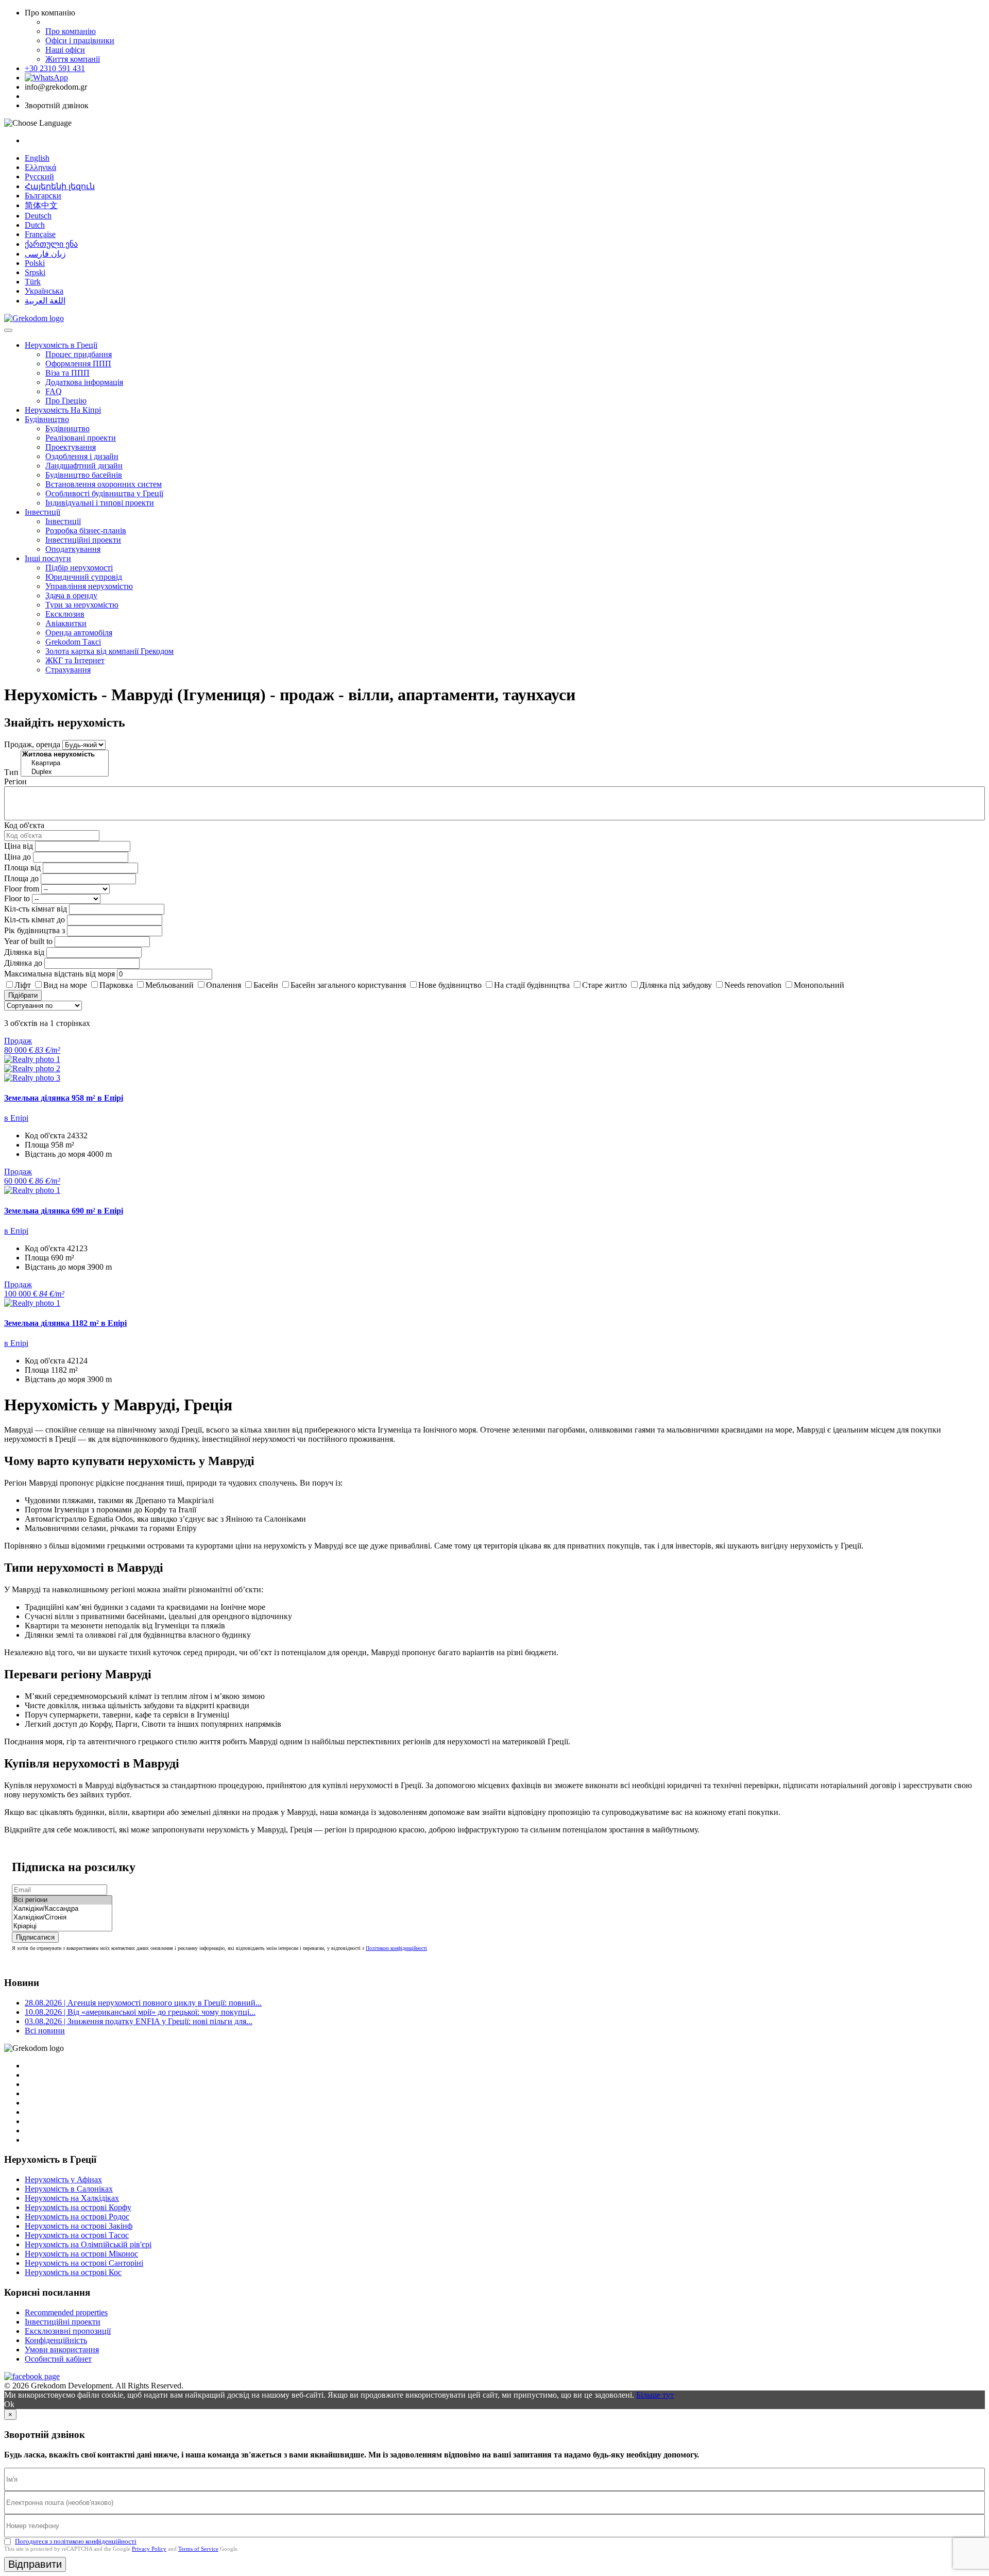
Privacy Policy (149, 2549)
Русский (39, 176)
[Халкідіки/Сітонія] (62, 1918)
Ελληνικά (40, 167)
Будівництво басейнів (84, 475)
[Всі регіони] (62, 1900)
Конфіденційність (56, 2340)
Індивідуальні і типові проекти (100, 503)
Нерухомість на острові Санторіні (84, 2263)
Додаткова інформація (84, 382)
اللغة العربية (45, 301)
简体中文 (41, 205)
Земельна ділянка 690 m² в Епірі (64, 1211)
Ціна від (19, 846)
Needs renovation (753, 985)
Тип (11, 772)
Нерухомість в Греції (61, 345)
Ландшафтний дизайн (84, 466)
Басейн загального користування (348, 985)
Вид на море (65, 985)
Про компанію (71, 31)
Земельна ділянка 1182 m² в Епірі (65, 1323)
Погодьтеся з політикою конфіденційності (76, 2541)
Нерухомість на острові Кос (73, 2272)
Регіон (15, 781)
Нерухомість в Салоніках (69, 2189)
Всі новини (45, 2031)
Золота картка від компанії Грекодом (109, 651)
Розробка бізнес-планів (86, 531)
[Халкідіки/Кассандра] (62, 1909)
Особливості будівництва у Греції (104, 493)
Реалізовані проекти (81, 438)
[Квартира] (65, 763)
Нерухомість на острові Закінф (79, 2226)
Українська (44, 291)
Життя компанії (73, 59)
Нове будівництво (450, 985)
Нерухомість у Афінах (63, 2179)
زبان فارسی (45, 254)
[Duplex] (65, 772)
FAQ (54, 391)
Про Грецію (66, 401)
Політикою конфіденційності (396, 1948)
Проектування (71, 447)
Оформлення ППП (78, 364)
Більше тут (655, 2395)
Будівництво (47, 419)
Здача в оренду (71, 595)
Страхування (68, 670)
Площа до (21, 878)
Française (40, 234)
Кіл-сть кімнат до (35, 920)
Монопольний (819, 985)
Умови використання (62, 2350)
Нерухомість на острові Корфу (78, 2207)
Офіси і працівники (80, 40)
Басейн (266, 985)
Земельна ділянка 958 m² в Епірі (64, 1098)
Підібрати (23, 995)
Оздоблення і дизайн (82, 456)
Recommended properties (66, 2312)
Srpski (35, 272)
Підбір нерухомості (79, 568)
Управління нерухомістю (89, 586)
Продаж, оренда (32, 744)
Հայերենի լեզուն (60, 186)
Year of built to (28, 941)
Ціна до (18, 857)
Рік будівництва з (35, 930)
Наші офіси (65, 50)
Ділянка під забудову (676, 985)
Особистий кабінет (58, 2359)
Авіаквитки (66, 623)
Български (43, 196)
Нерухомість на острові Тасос (77, 2235)
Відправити (35, 2564)
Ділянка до (23, 963)
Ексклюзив (65, 614)
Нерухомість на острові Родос (77, 2217)
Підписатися (35, 1937)
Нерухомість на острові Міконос (81, 2254)
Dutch (35, 225)
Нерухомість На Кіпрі (63, 410)
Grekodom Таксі (73, 642)
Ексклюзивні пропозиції (68, 2331)
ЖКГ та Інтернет (75, 660)
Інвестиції (42, 512)
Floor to (17, 898)
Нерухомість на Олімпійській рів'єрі (88, 2244)
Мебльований (169, 985)
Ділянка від (24, 952)
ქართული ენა (51, 244)
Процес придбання (79, 354)
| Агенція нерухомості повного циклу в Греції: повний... (143, 2003)
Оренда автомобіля (79, 633)
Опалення (224, 985)
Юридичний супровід (84, 577)
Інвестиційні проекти (83, 540)
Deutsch (38, 216)
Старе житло (604, 985)
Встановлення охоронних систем (104, 484)
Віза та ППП (67, 373)
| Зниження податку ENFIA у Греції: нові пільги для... (139, 2021)
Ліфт (23, 985)
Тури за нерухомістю (82, 605)
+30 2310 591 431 (55, 68)
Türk (33, 282)
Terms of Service (198, 2549)
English (37, 158)
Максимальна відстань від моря (59, 974)
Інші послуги (48, 558)
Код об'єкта (24, 825)
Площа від (22, 868)
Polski (35, 263)
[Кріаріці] (62, 1926)
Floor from (22, 889)
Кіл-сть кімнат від (36, 909)
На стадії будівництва (532, 985)
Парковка (116, 985)
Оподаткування (73, 549)
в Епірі (16, 1118)
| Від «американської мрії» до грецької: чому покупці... (140, 2012)
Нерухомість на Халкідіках (72, 2198)
